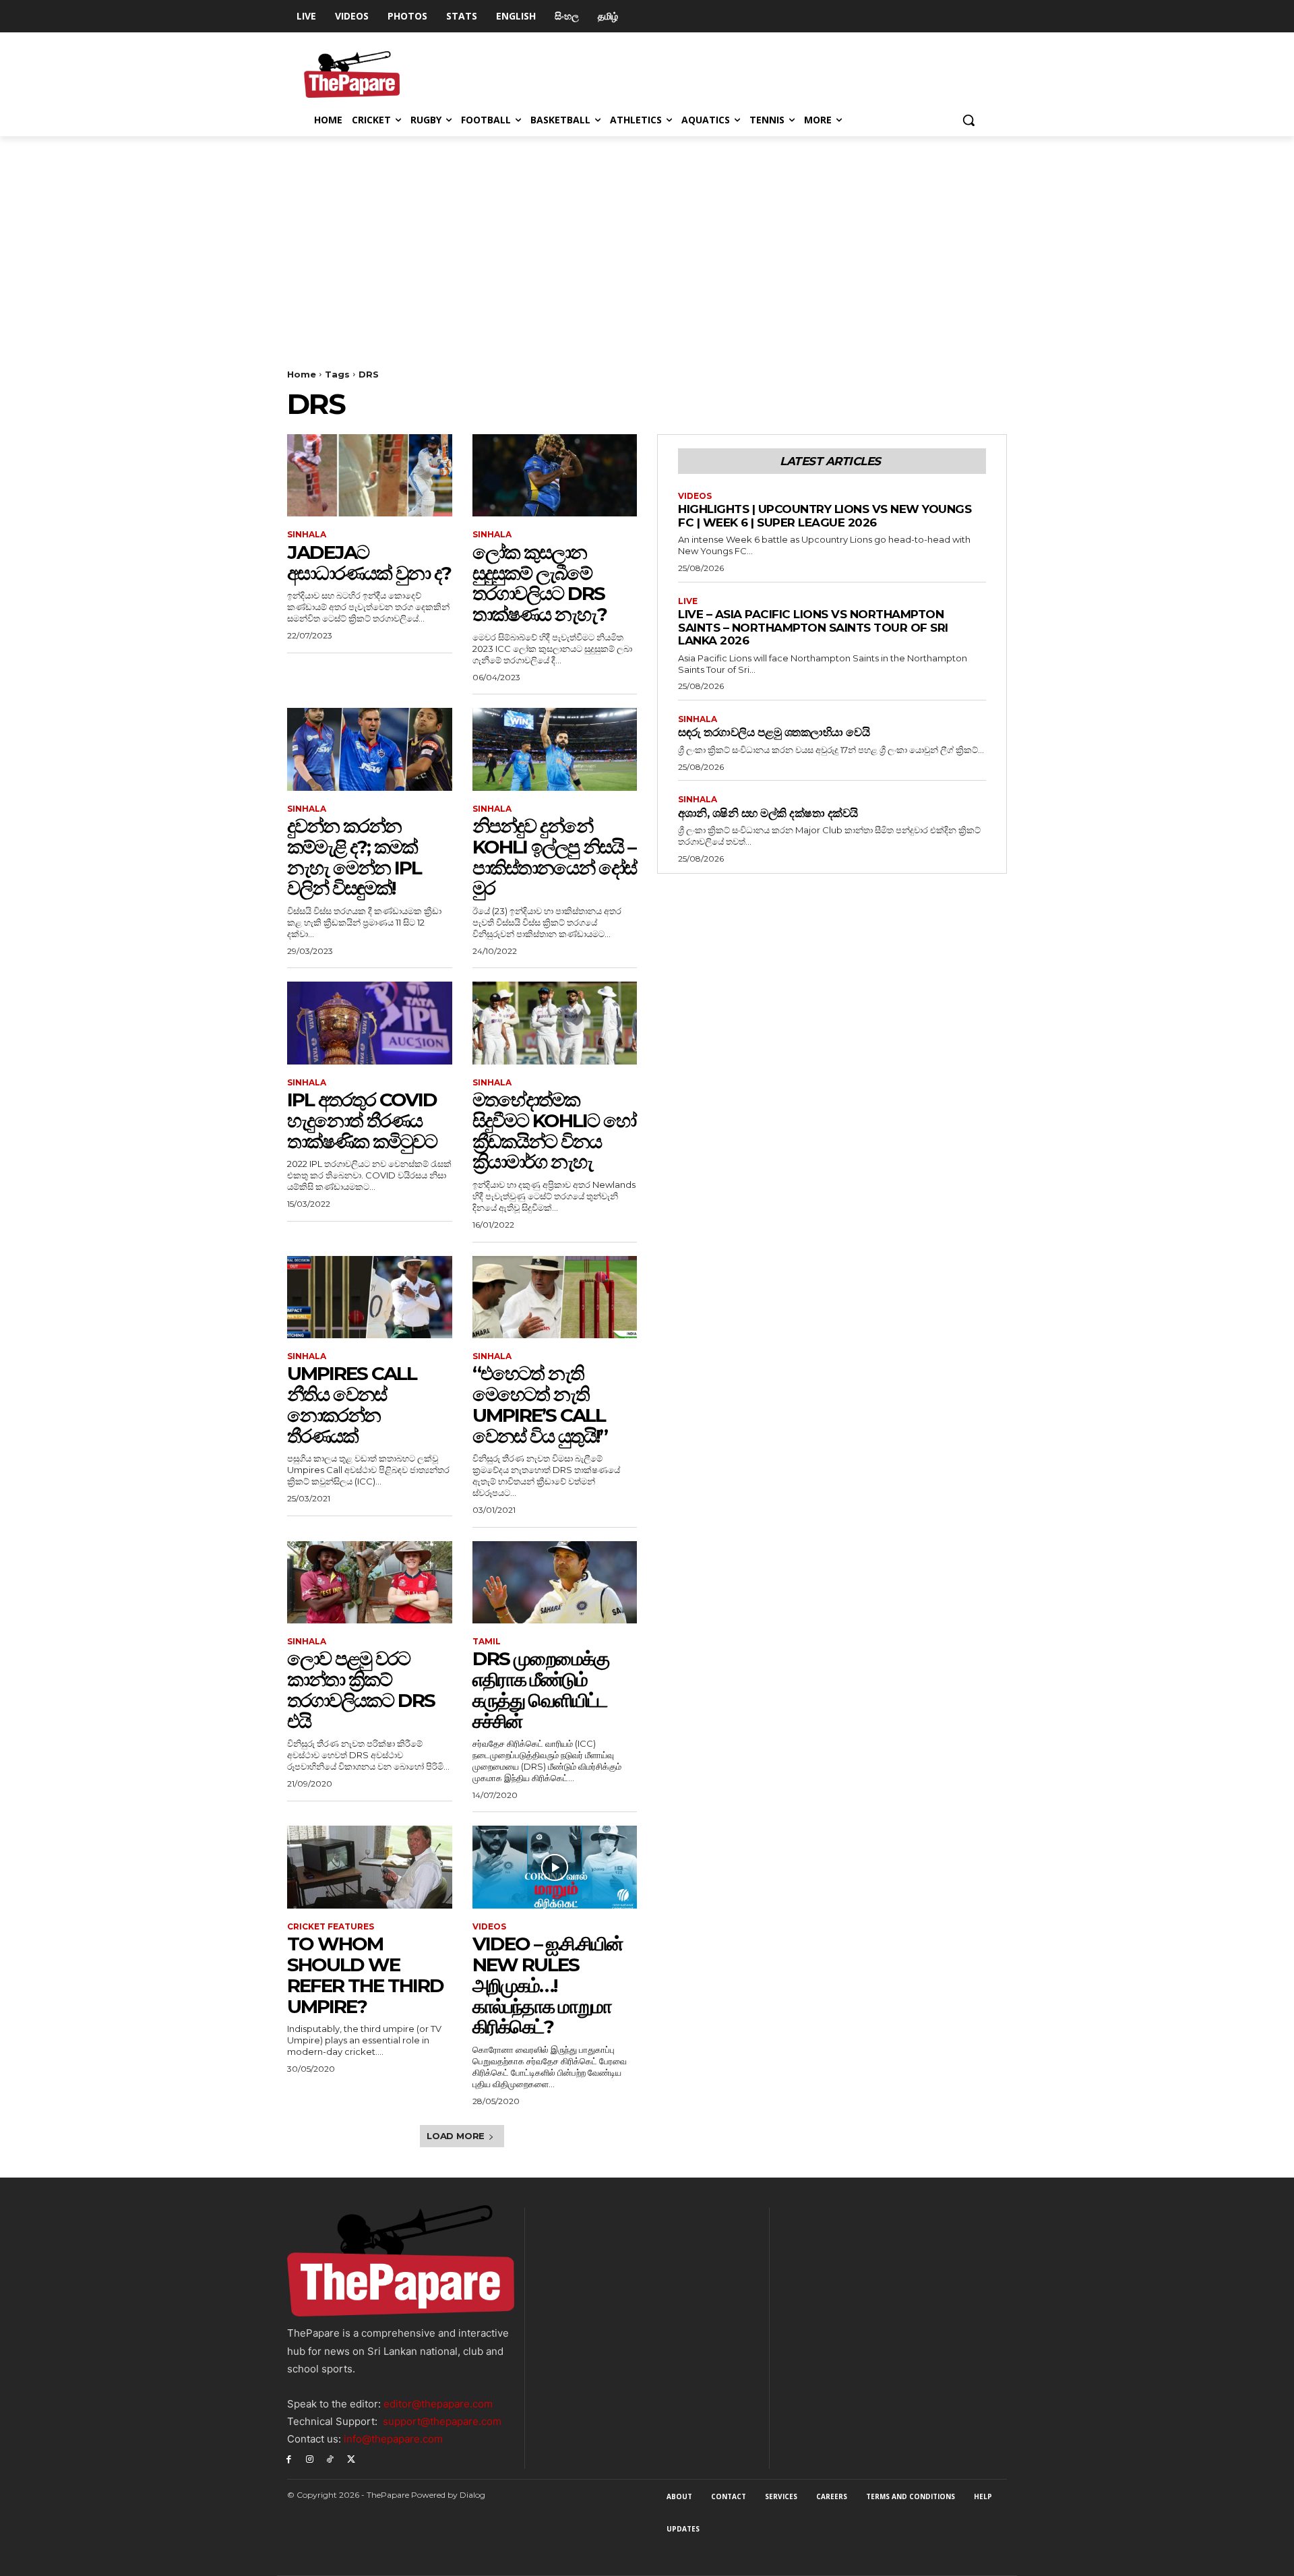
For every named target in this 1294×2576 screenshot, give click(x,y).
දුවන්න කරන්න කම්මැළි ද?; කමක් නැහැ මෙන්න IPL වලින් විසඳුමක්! (354, 857)
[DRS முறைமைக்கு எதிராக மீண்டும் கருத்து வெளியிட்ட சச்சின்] (555, 1582)
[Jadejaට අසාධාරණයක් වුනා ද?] (370, 475)
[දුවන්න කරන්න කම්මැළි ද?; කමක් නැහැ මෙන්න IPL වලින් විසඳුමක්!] (370, 749)
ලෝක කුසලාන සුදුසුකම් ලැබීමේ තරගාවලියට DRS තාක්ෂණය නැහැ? (540, 583)
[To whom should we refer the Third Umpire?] (370, 1867)
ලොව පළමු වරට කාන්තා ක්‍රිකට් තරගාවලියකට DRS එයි (361, 1689)
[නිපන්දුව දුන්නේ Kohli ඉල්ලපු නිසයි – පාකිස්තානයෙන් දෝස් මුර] (555, 749)
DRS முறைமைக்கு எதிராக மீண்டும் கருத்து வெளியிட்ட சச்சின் (541, 1689)
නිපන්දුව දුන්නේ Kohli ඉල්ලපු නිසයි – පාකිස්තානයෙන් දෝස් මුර (554, 857)
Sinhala (307, 535)
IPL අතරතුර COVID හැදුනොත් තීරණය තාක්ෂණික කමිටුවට (362, 1120)
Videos (489, 1927)
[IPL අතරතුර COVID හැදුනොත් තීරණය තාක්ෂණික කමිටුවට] (370, 1023)
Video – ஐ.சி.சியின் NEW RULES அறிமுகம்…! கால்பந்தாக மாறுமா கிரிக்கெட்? (548, 1985)
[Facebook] (289, 2458)
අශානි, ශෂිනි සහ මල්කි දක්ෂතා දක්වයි (768, 813)
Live (688, 601)
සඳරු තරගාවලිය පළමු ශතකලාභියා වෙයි (774, 732)
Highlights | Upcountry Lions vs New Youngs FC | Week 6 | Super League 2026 (825, 516)
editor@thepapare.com (438, 2404)
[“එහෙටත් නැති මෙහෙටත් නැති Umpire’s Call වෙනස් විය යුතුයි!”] (555, 1297)
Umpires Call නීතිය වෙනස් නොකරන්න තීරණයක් (352, 1404)
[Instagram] (310, 2458)
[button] (968, 120)
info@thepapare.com (393, 2439)
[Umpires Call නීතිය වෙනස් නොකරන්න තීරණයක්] (370, 1297)
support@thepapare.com (442, 2421)
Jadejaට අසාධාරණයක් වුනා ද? (369, 563)
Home (302, 374)
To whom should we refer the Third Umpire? (365, 1975)
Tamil (487, 1642)
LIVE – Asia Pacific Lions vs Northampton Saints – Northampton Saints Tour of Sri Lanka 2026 (813, 627)
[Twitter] (351, 2458)
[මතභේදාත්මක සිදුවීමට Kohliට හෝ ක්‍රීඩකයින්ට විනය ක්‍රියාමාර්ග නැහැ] (555, 1023)
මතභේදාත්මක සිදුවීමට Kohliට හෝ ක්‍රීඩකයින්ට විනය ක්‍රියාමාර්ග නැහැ (554, 1131)
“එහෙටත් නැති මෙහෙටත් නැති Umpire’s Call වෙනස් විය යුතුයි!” (540, 1404)
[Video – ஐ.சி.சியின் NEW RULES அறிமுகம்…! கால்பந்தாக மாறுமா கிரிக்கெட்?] (555, 1867)
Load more (456, 2136)
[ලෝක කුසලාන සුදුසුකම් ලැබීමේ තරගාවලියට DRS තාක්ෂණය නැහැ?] (555, 475)
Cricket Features (331, 1927)
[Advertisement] (647, 237)
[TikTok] (331, 2458)
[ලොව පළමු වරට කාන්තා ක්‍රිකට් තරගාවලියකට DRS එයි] (370, 1582)
